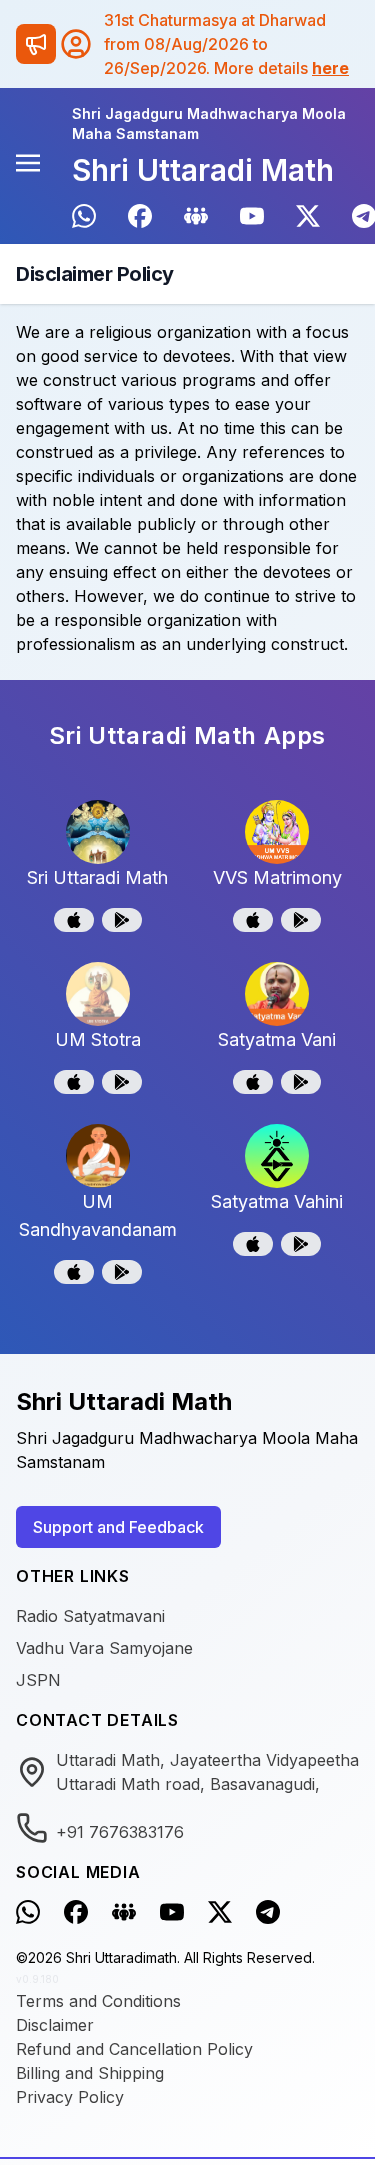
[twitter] (308, 216)
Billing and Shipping (90, 2073)
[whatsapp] (84, 216)
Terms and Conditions (98, 2001)
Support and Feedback (118, 1527)
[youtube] (252, 216)
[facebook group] (196, 216)
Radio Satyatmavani (90, 1616)
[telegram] (364, 216)
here (330, 68)
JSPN (38, 1680)
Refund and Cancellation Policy (134, 2049)
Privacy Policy (70, 2097)
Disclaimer (55, 2025)
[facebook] (140, 216)
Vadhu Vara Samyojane (104, 1648)
